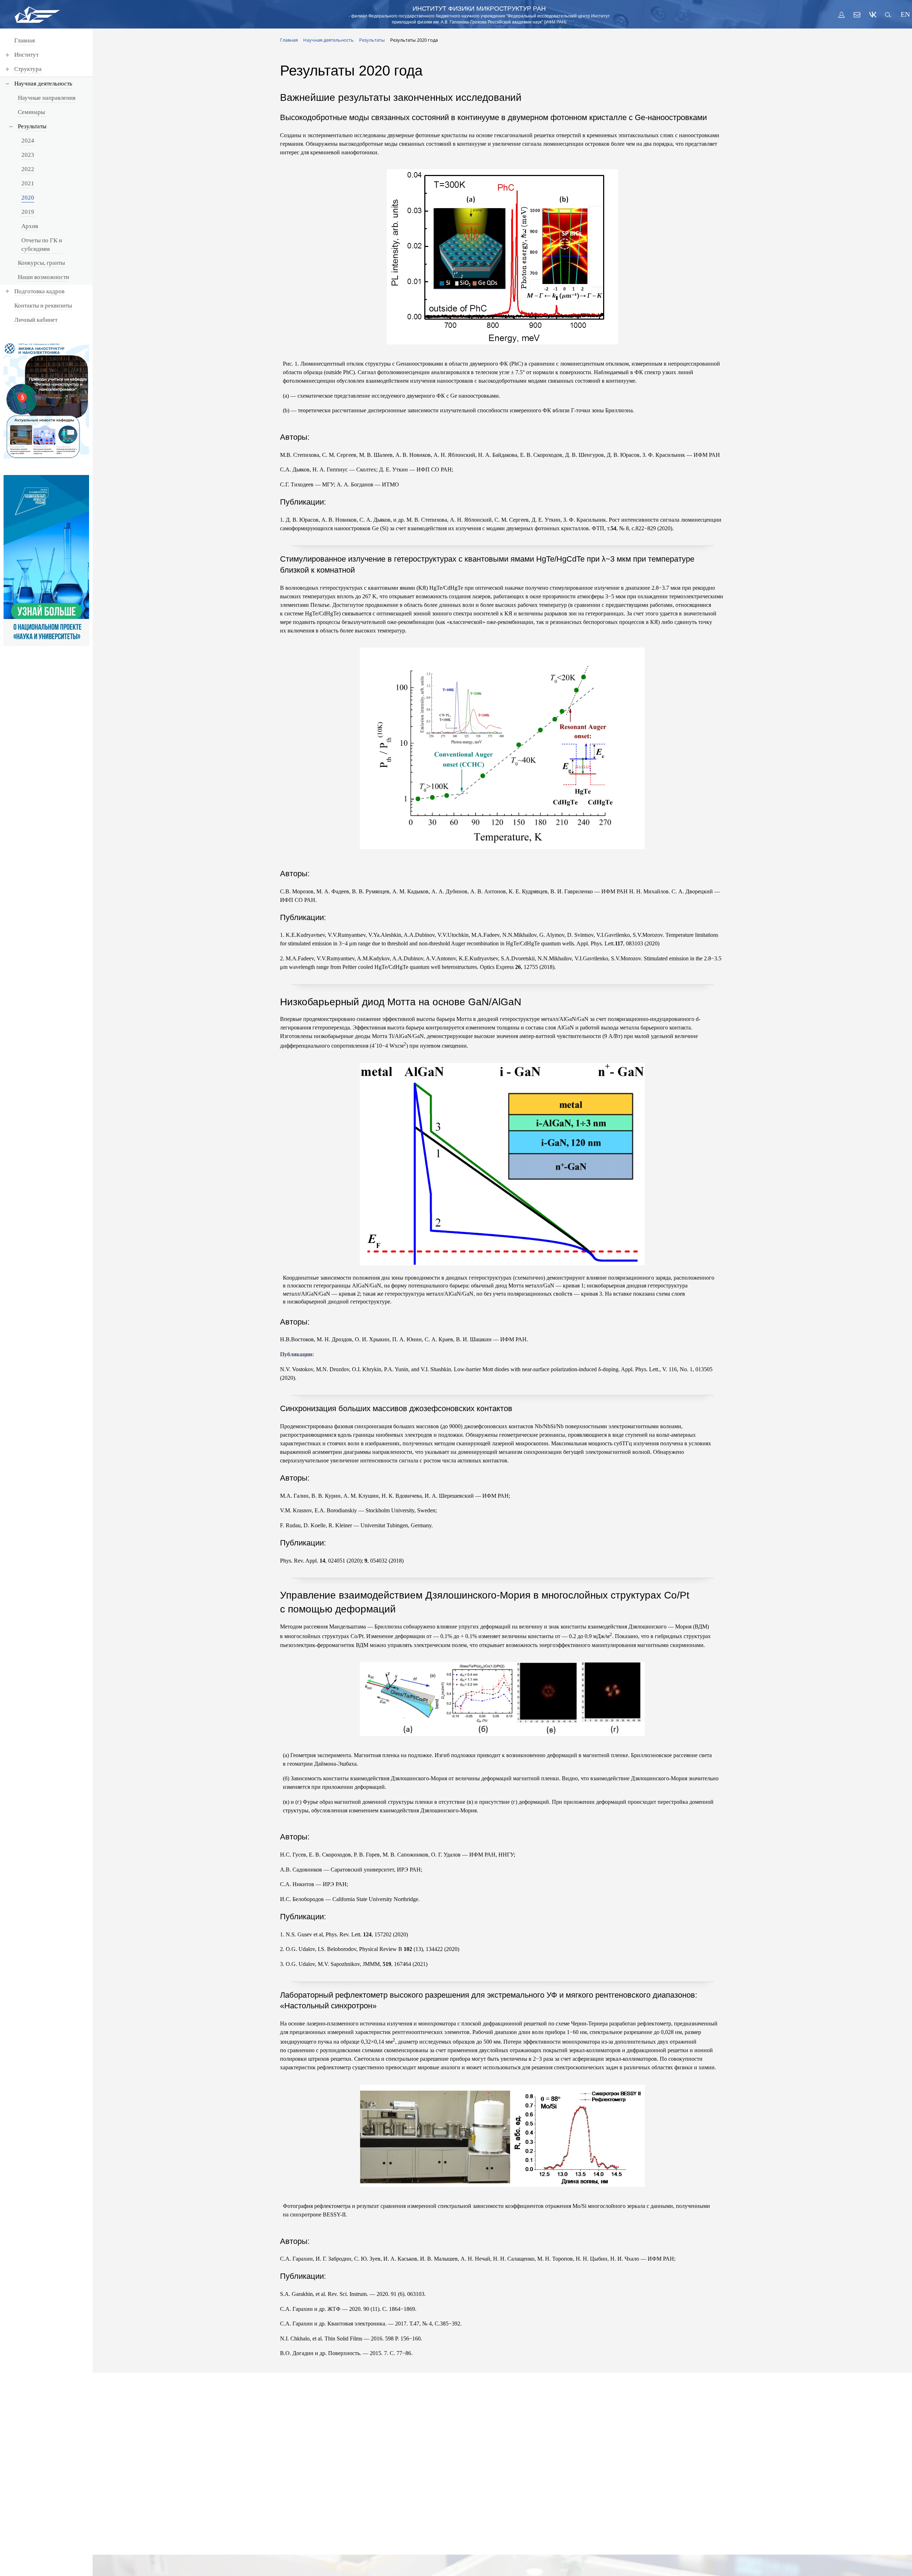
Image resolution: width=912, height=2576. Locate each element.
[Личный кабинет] (841, 15)
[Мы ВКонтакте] (873, 15)
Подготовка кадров (39, 291)
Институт (26, 55)
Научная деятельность (43, 84)
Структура (28, 69)
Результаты (32, 126)
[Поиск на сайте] (888, 15)
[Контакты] (857, 15)
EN (904, 14)
